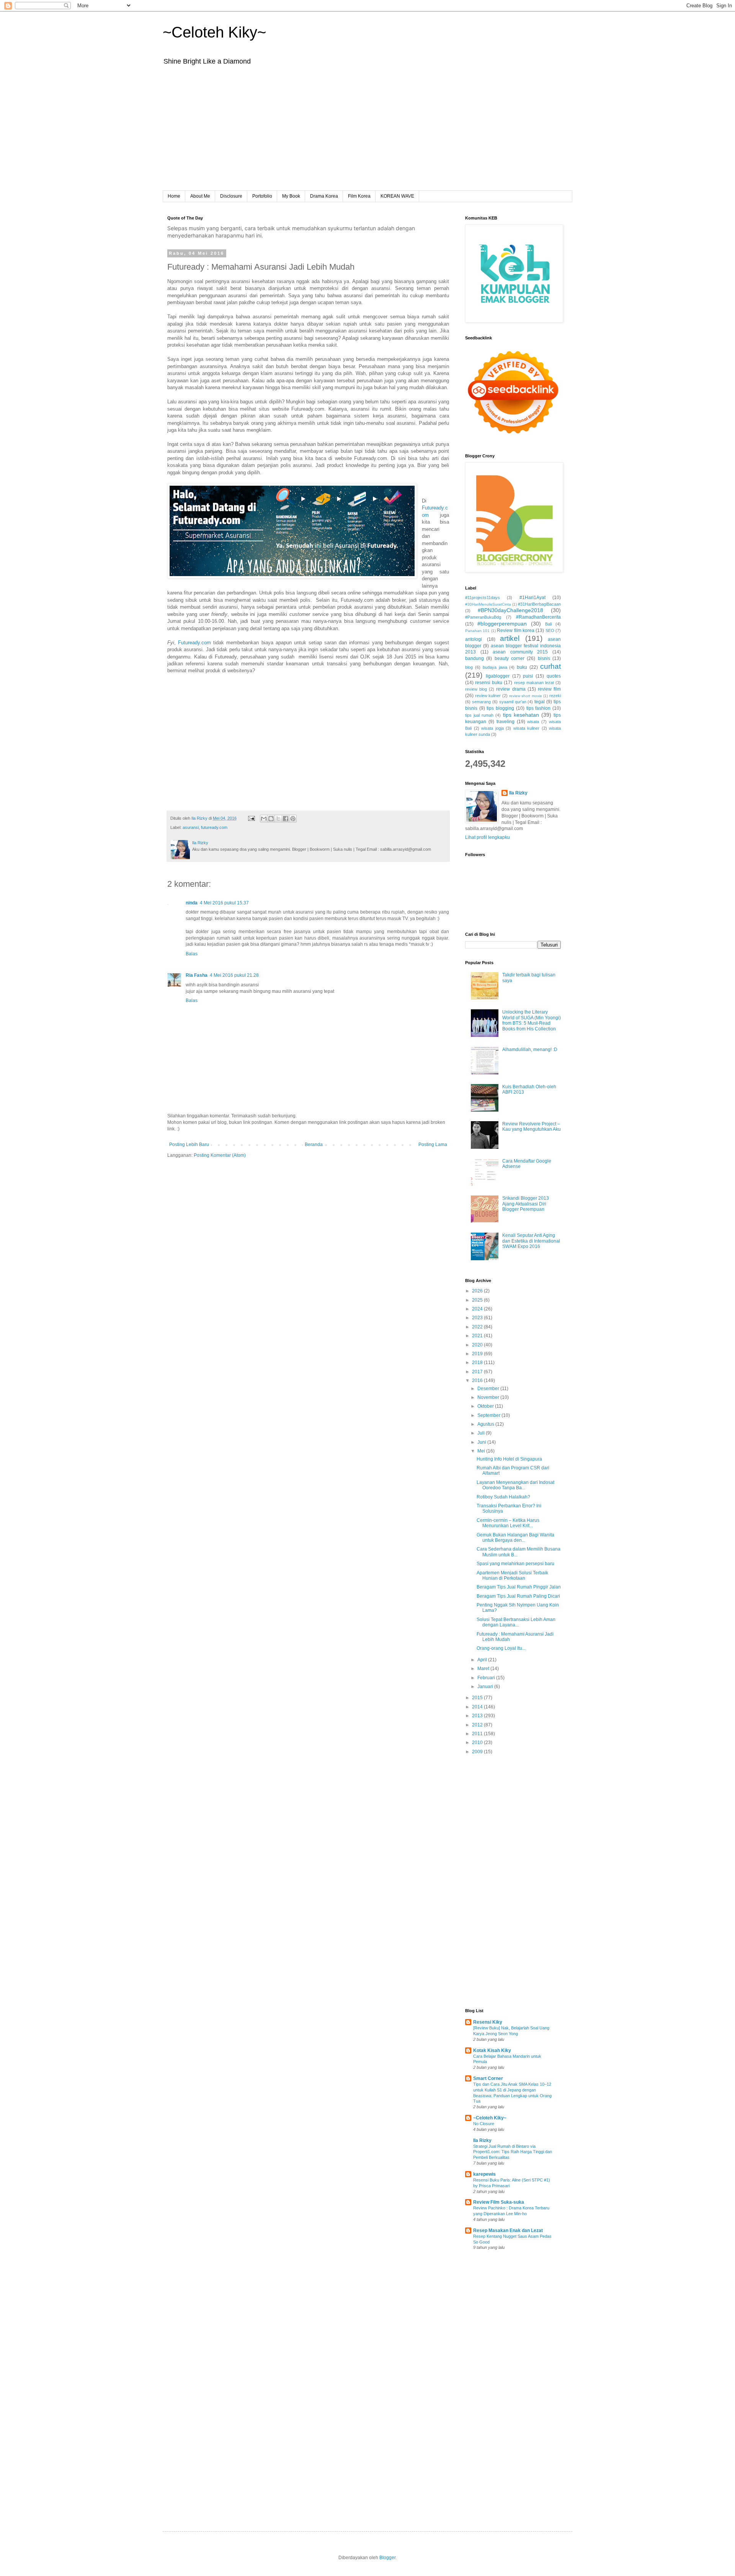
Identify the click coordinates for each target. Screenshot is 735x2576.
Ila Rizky (518, 793)
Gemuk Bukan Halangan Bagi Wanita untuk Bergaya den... (515, 1538)
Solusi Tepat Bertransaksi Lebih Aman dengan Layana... (516, 1622)
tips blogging (500, 708)
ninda (192, 903)
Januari (486, 1687)
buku (522, 667)
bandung (474, 658)
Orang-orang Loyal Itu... (501, 1648)
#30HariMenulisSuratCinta (488, 604)
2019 (478, 1354)
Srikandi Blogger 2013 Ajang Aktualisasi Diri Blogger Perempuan (526, 1204)
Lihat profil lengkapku (488, 837)
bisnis (544, 658)
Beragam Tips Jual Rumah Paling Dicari (518, 1596)
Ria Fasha (197, 975)
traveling (506, 722)
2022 (478, 1327)
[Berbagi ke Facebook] (286, 819)
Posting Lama (433, 1145)
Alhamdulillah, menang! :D (530, 1050)
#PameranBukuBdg (483, 617)
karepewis (484, 2174)
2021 (478, 1336)
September (489, 1415)
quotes (554, 676)
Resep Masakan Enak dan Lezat (508, 2230)
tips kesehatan (521, 715)
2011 (478, 1734)
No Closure (484, 2124)
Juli (482, 1433)
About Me (200, 196)
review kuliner (488, 696)
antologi (474, 639)
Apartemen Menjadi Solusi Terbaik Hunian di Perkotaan (512, 1575)
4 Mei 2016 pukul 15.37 (224, 903)
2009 (478, 1752)
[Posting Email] (251, 818)
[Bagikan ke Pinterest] (293, 819)
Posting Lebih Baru (189, 1145)
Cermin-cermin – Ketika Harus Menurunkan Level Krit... (508, 1523)
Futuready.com (194, 643)
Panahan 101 (477, 631)
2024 (478, 1309)
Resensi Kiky (488, 2022)
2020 (478, 1345)
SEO (550, 630)
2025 (478, 1300)
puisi (528, 676)
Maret (484, 1669)
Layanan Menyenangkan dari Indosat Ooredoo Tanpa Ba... (515, 1485)
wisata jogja (492, 728)
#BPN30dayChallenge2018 (510, 610)
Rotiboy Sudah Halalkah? (503, 1497)
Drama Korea (324, 196)
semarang (481, 702)
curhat (550, 666)
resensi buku (489, 683)
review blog (476, 689)
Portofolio (262, 196)
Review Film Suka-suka (499, 2202)
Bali (548, 624)
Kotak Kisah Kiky (492, 2050)
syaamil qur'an (513, 702)
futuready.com (214, 827)
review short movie (526, 696)
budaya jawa (495, 667)
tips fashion (539, 708)
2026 (478, 1291)
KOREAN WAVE (397, 196)
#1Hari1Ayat (532, 598)
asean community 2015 (520, 652)
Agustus (486, 1424)
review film (549, 689)
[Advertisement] (367, 133)
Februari (487, 1678)
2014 (478, 1707)
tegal (540, 702)
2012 (478, 1725)
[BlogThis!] (271, 819)
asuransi (191, 827)
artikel (510, 638)
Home (174, 196)
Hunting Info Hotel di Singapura (509, 1459)
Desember (489, 1389)
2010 (478, 1742)
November (489, 1397)
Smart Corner (488, 2078)
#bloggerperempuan (502, 624)
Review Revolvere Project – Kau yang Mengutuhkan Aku (532, 1127)
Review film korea (516, 630)
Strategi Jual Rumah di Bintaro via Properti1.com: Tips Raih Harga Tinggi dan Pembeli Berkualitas (513, 2152)
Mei (482, 1451)
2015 (478, 1698)
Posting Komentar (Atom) (220, 1155)
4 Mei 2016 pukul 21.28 (234, 975)
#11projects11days (483, 598)
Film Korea (359, 196)
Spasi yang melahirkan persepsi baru (515, 1564)
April (483, 1660)
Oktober (486, 1406)
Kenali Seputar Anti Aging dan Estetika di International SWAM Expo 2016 (531, 1241)
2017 (478, 1372)
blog (469, 667)
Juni (482, 1442)
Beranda (314, 1145)
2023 (478, 1318)
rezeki (555, 696)
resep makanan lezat (534, 683)
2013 (478, 1716)
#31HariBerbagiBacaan (539, 604)
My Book (291, 196)
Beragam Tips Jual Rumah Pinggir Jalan (519, 1587)
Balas (192, 954)
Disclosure (231, 196)
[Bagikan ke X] (278, 819)
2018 (478, 1363)
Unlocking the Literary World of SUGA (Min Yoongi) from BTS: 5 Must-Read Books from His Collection (532, 1020)
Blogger (387, 2558)
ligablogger (498, 676)
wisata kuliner (527, 728)
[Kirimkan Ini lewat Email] (264, 819)
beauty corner (510, 658)
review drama (511, 689)
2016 (478, 1381)
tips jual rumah (479, 715)
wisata (533, 722)
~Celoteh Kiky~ (214, 32)
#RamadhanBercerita (538, 617)
